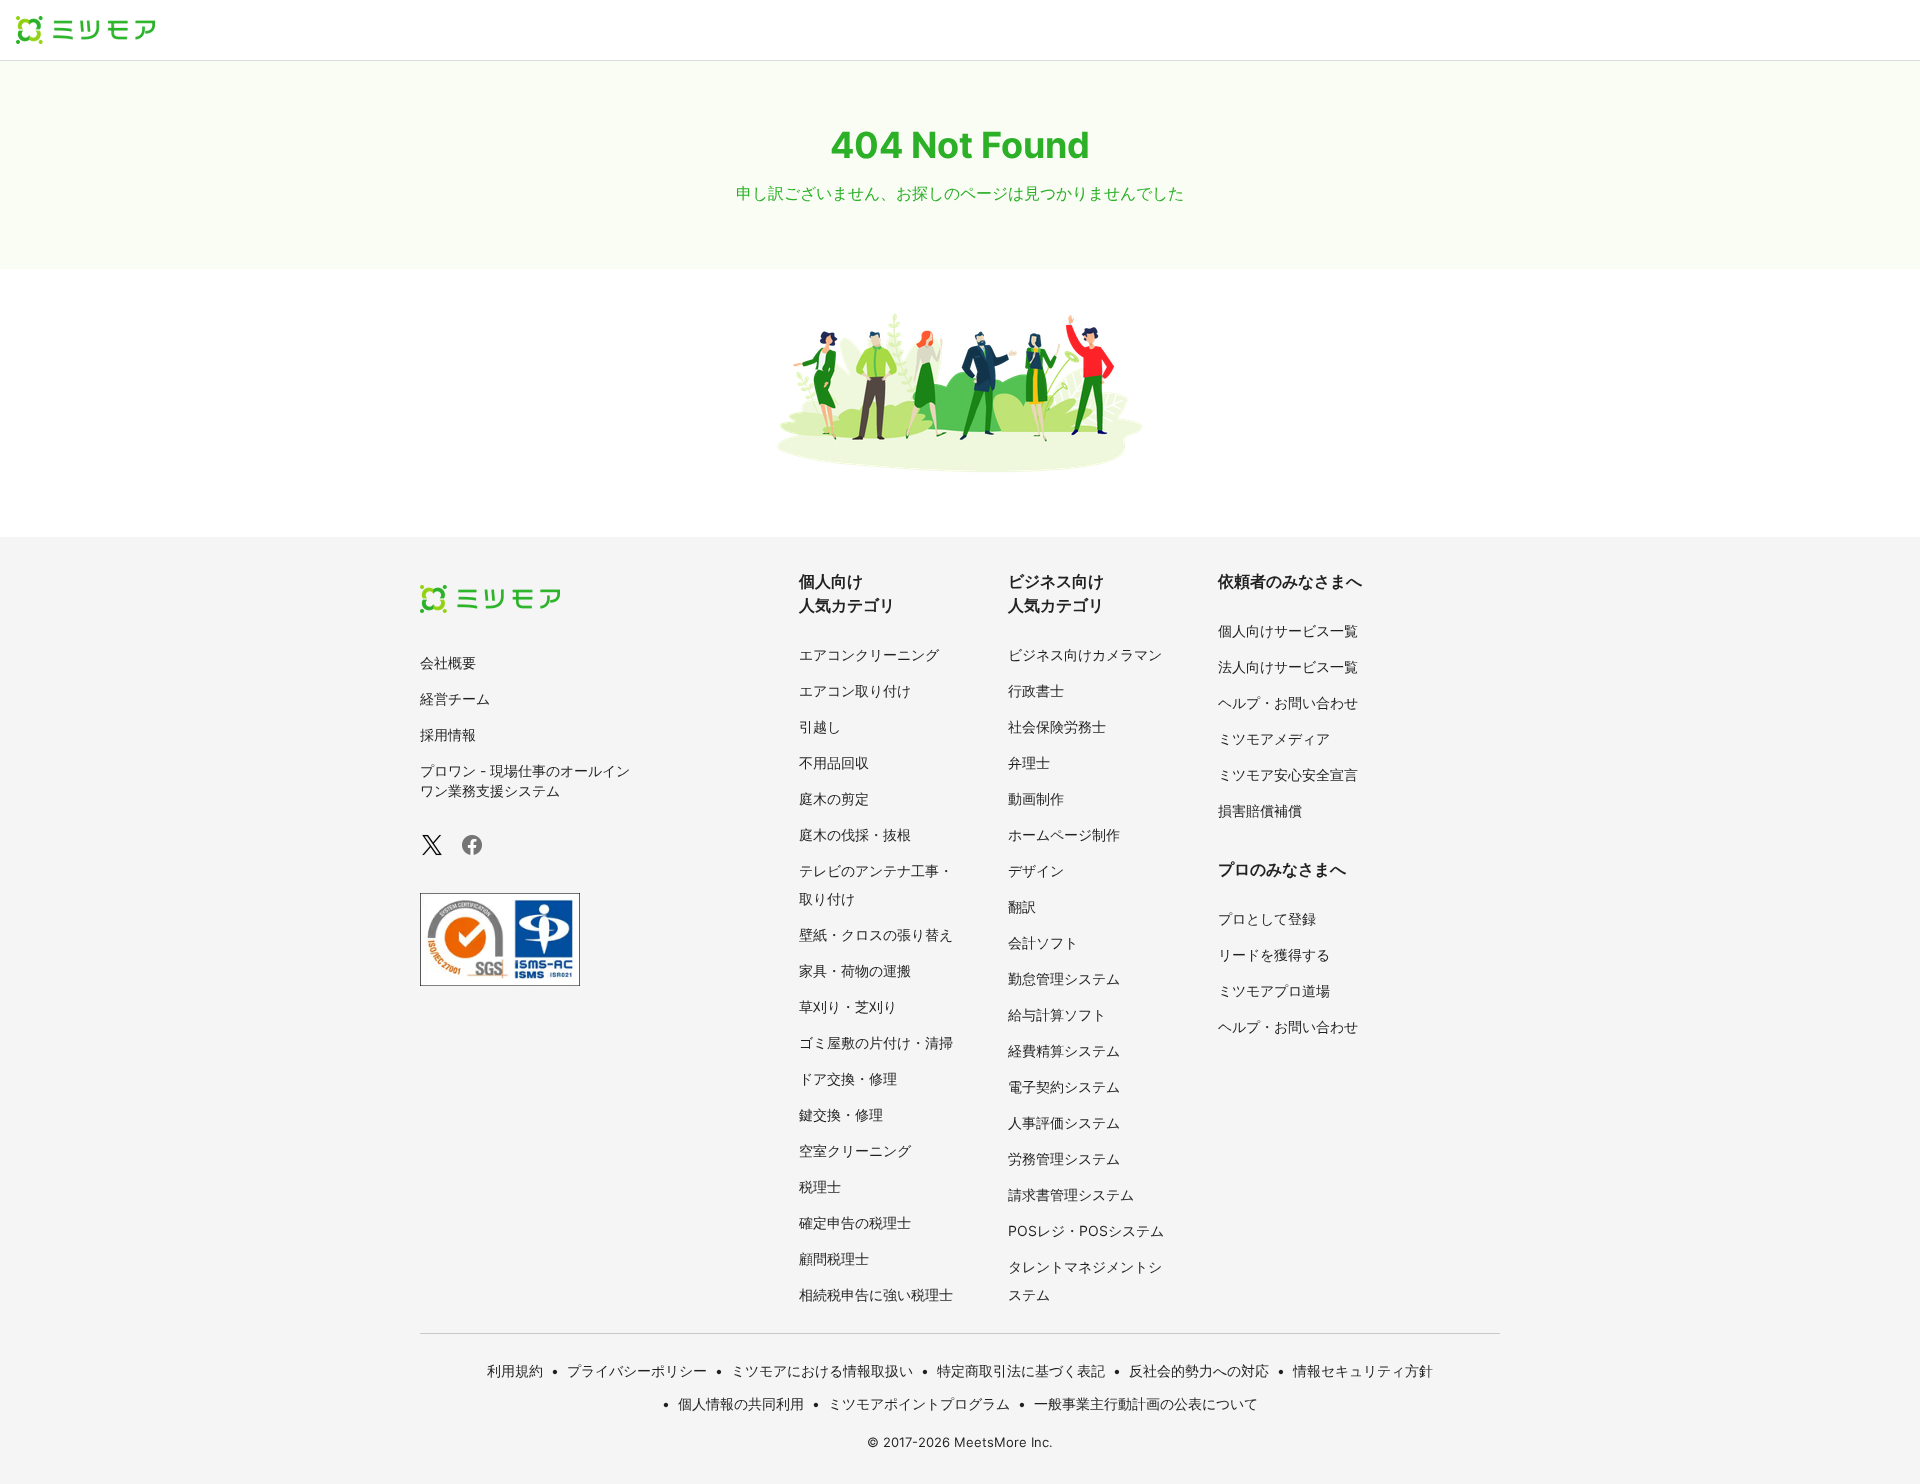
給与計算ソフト (1057, 1014)
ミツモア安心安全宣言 (1288, 774)
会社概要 (448, 662)
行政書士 (1036, 690)
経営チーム (455, 698)
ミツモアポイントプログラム (919, 1403)
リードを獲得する (1274, 954)
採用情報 (448, 734)
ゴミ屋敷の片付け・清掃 (876, 1042)
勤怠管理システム (1064, 978)
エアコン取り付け (855, 690)
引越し (820, 726)
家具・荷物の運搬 (855, 970)
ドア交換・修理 (848, 1078)
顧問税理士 (834, 1258)
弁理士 (1029, 762)
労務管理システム (1064, 1158)
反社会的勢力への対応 (1199, 1370)
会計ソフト (1043, 942)
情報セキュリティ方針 (1363, 1370)
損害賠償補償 (1260, 810)
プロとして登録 (1267, 918)
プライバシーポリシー (637, 1370)
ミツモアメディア (1274, 738)
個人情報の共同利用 (741, 1403)
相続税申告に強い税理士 (876, 1294)
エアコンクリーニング (869, 654)
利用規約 (515, 1370)
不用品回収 (834, 762)
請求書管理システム (1071, 1194)
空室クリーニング (855, 1150)
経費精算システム (1064, 1050)
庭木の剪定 (834, 798)
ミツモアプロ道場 (1274, 990)
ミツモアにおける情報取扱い (822, 1370)
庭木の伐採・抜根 (855, 834)
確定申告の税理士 (855, 1222)
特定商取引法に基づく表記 (1021, 1370)
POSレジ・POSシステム (1086, 1230)
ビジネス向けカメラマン (1085, 654)
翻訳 (1022, 906)
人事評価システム (1064, 1122)
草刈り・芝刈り (848, 1006)
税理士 (820, 1186)
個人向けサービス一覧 (1288, 630)
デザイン (1036, 870)
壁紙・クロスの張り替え (876, 934)
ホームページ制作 (1064, 834)
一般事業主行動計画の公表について (1146, 1403)
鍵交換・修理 (841, 1114)
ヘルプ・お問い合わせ (1288, 702)
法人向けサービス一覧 (1288, 666)
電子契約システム (1064, 1086)
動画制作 (1036, 798)
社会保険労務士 (1057, 726)
